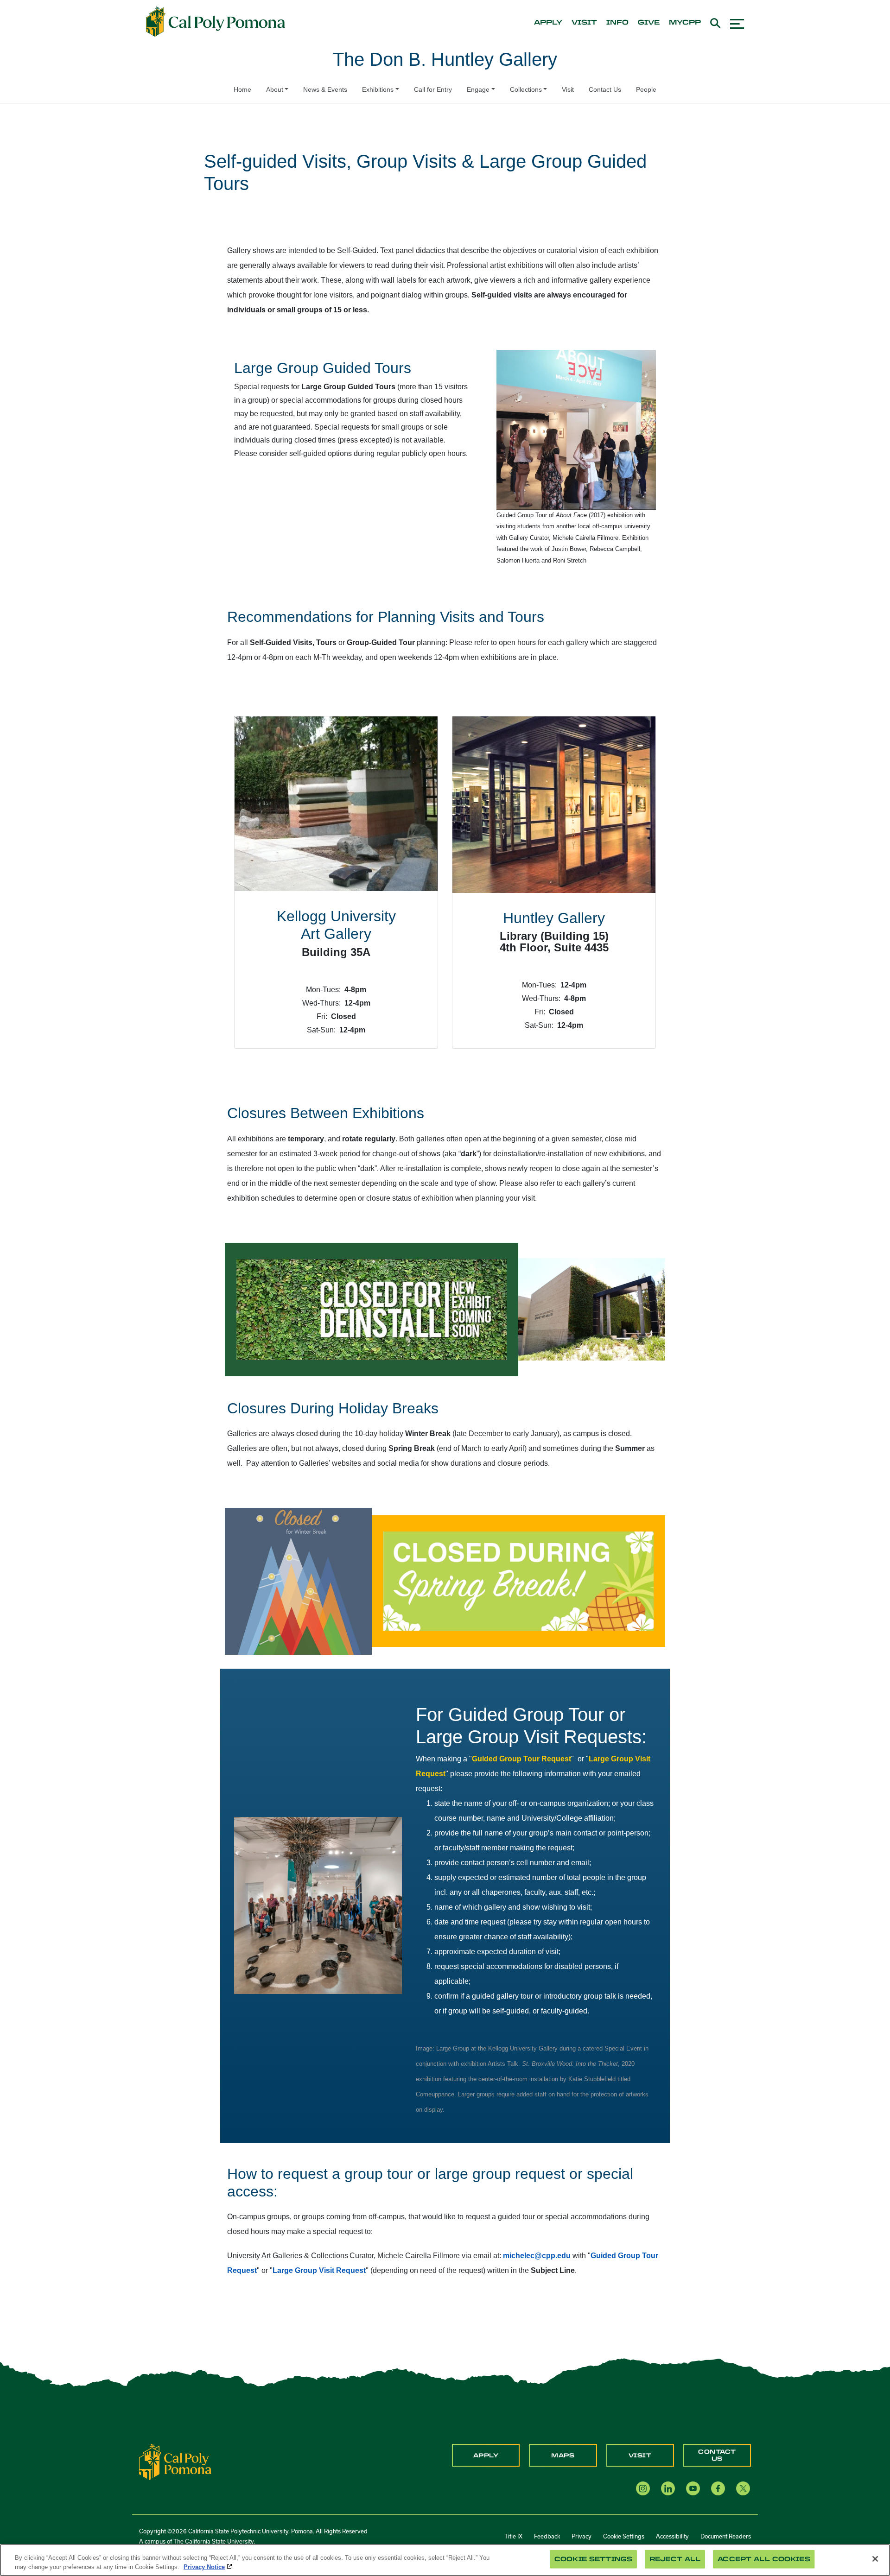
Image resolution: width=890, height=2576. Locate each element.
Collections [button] (526, 89)
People (646, 89)
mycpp (685, 23)
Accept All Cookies (764, 2559)
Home (242, 89)
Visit (568, 89)
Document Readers (726, 2536)
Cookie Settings (624, 2536)
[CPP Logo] (175, 2462)
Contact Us (605, 89)
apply (548, 23)
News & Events (325, 89)
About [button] (275, 89)
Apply (486, 2456)
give (649, 23)
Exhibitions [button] (378, 89)
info (617, 23)
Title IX (513, 2536)
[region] (445, 2560)
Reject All (675, 2559)
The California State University (213, 2541)
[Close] (875, 2559)
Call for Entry (433, 89)
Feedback (547, 2536)
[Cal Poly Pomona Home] (216, 22)
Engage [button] (478, 89)
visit (584, 23)
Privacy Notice (204, 2567)
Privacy (582, 2536)
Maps (563, 2456)
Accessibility (672, 2536)
